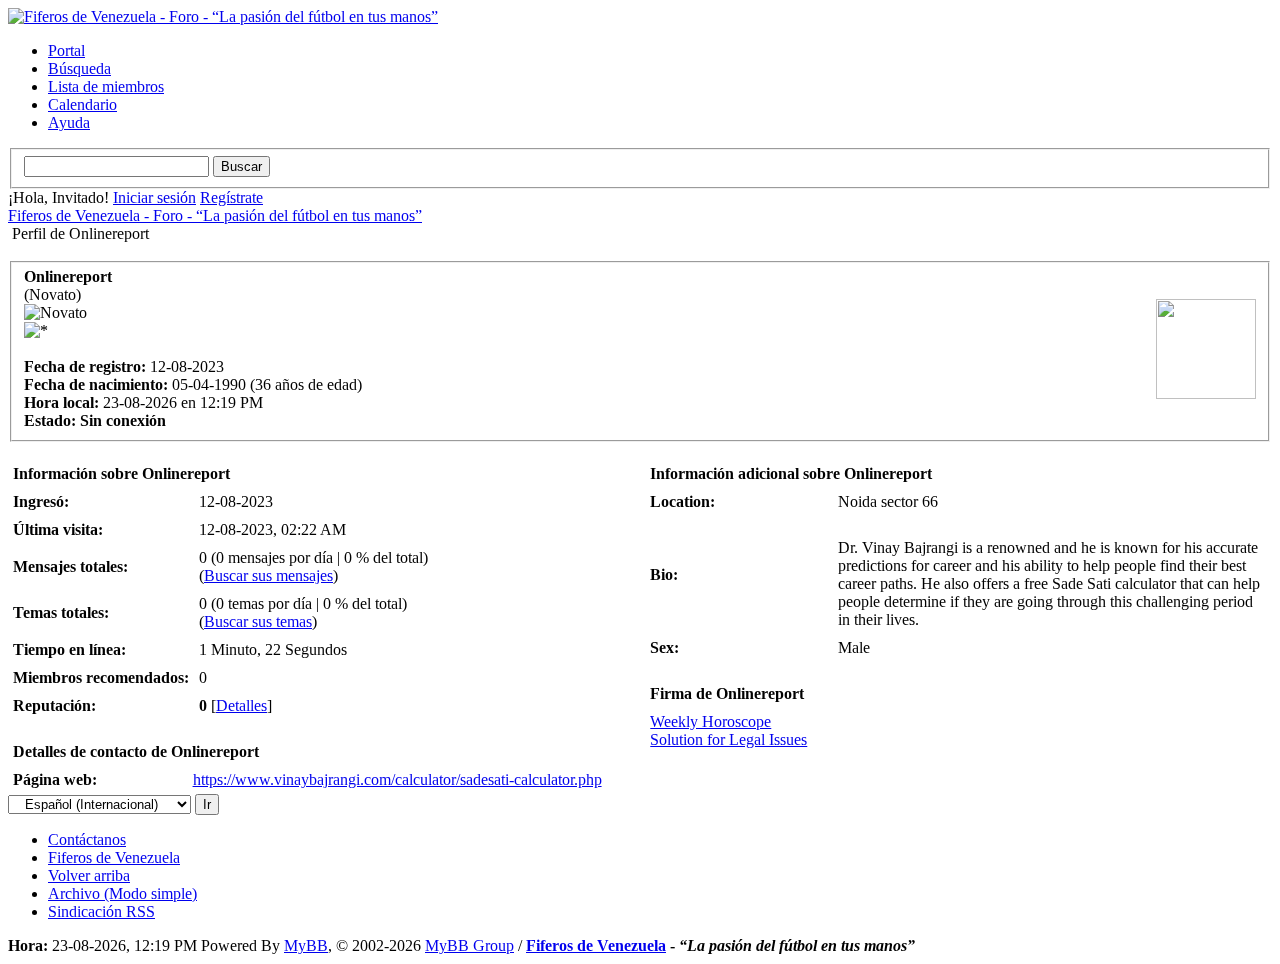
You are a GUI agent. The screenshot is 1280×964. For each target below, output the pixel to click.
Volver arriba (89, 875)
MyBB (306, 945)
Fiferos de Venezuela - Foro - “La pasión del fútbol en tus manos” (215, 215)
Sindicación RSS (101, 911)
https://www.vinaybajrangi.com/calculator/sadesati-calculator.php (397, 779)
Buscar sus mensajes (268, 575)
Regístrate (231, 197)
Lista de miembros (106, 86)
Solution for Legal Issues (728, 739)
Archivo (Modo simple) (122, 893)
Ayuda (69, 122)
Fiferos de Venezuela (114, 857)
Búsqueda (79, 68)
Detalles (241, 705)
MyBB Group (469, 945)
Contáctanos (87, 839)
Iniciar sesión (154, 197)
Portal (66, 50)
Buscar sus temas (258, 621)
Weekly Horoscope (710, 721)
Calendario (82, 104)
